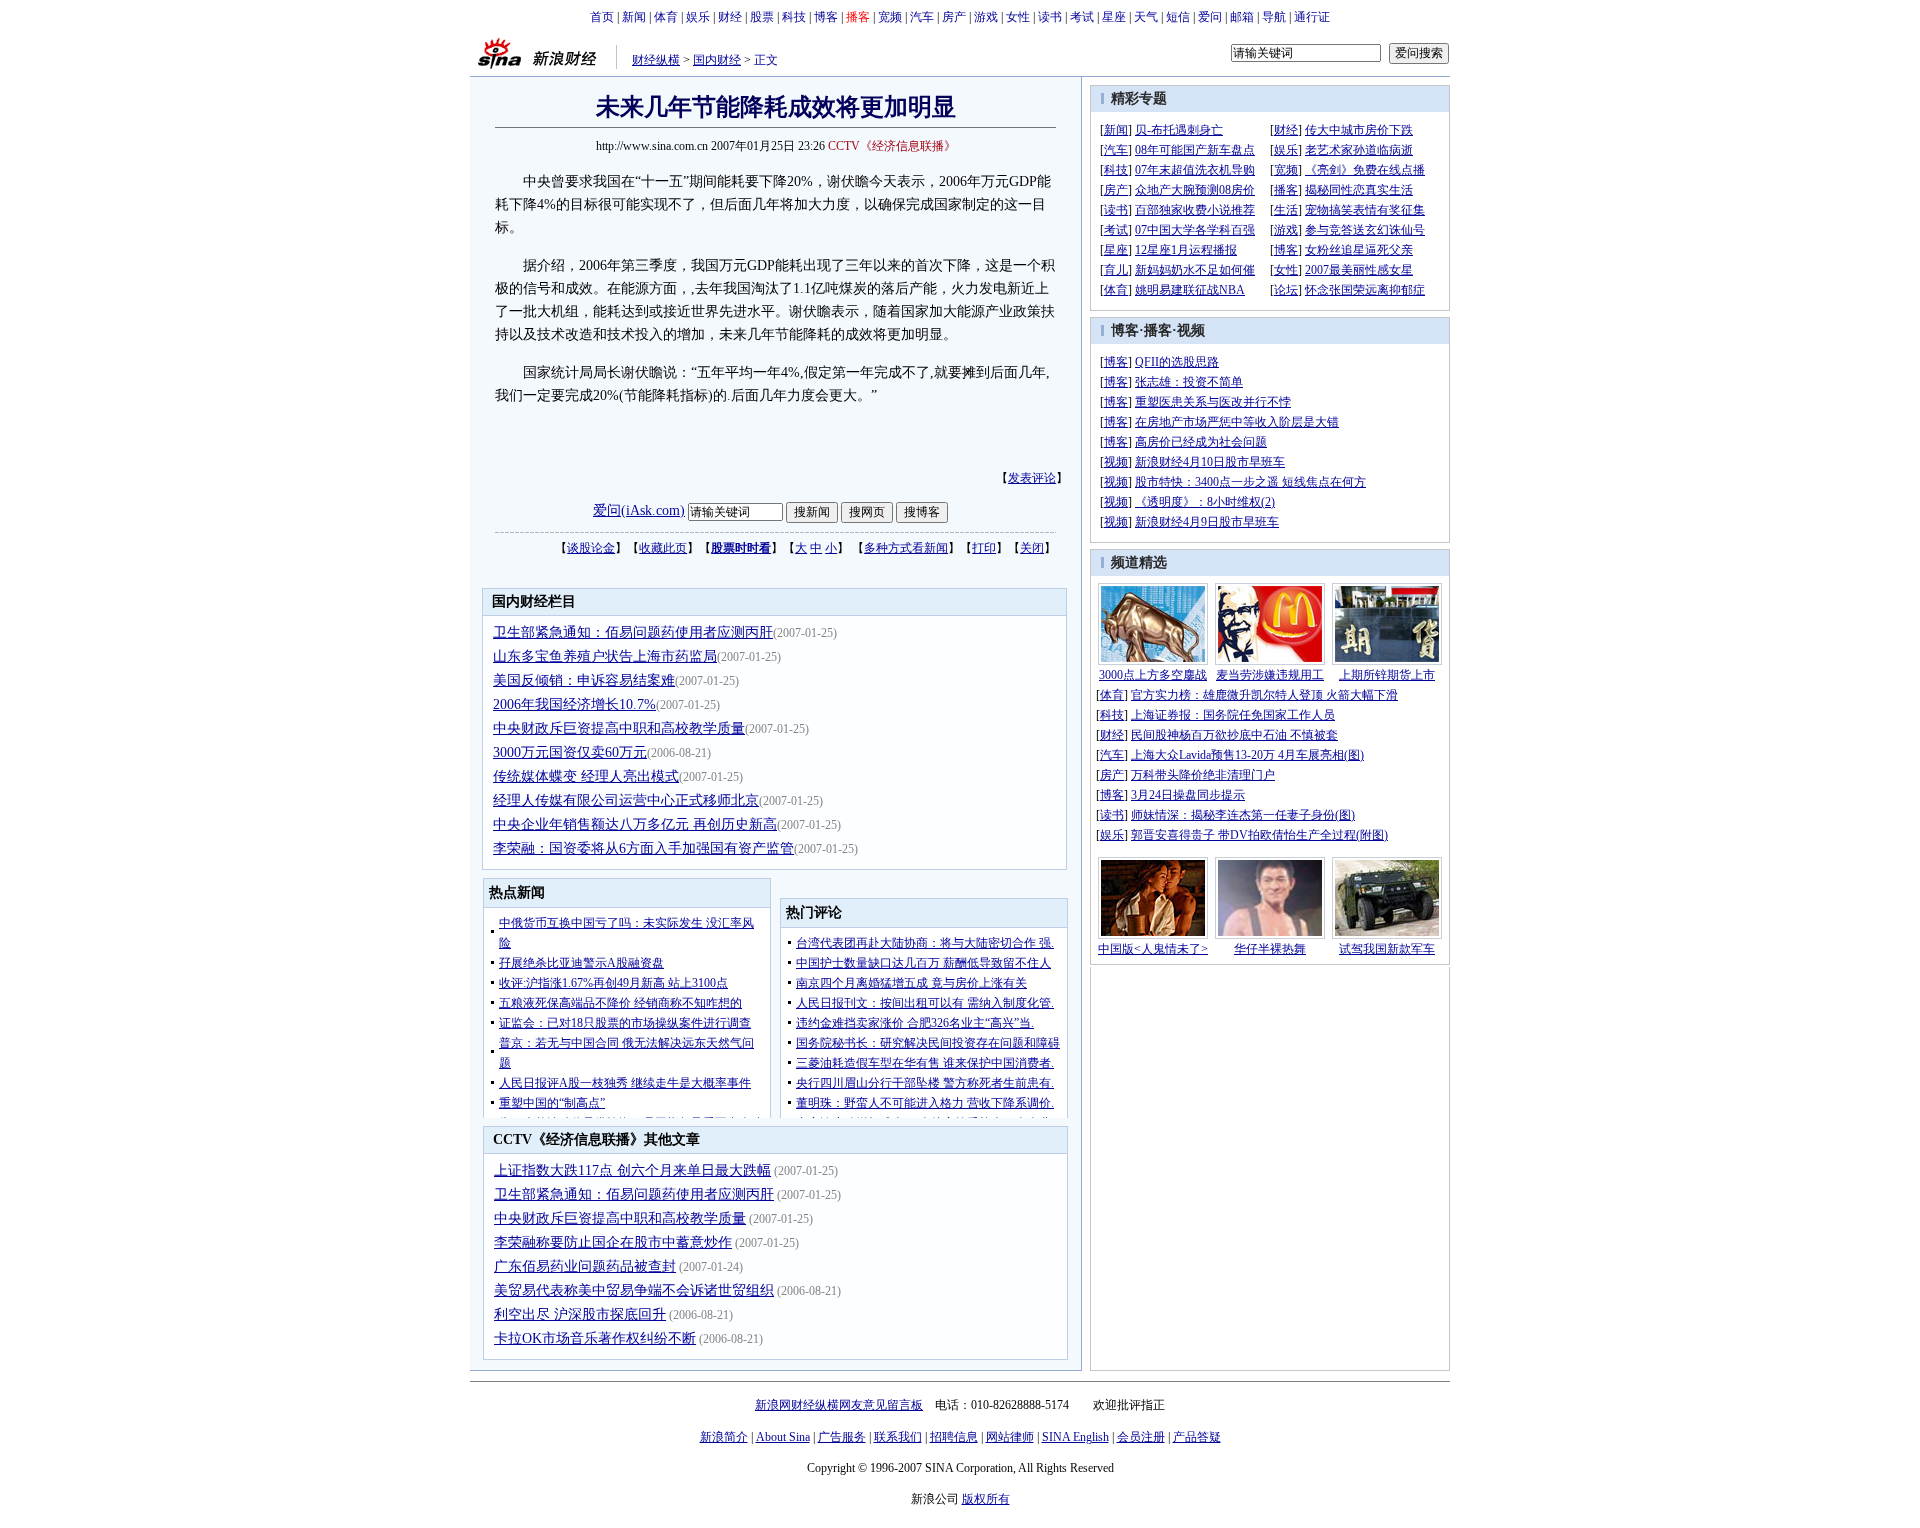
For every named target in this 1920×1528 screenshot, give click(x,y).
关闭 (1032, 548)
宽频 (890, 17)
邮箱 (1242, 17)
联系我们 (898, 1437)
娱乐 (698, 17)
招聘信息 (954, 1437)
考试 (1082, 17)
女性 (1018, 17)
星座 (1114, 17)
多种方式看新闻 (906, 548)
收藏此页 (663, 548)
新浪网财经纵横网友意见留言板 (839, 1405)
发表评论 (1032, 478)
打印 (984, 548)
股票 (762, 17)
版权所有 (986, 1499)
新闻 (634, 17)
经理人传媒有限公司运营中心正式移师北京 (626, 800)
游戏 (986, 17)
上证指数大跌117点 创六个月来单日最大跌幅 (632, 1170)
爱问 (1210, 17)
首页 (602, 17)
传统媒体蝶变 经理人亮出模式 (586, 776)
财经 (730, 17)
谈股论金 (591, 548)
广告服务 (842, 1437)
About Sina (783, 1437)
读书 (1050, 17)
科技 (794, 17)
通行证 (1312, 17)
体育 (666, 17)
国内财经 (717, 60)
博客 (826, 17)
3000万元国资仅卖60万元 (570, 752)
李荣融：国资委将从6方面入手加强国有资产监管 (643, 848)
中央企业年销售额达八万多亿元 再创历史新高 (635, 824)
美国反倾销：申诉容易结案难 (584, 680)
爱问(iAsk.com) (639, 510)
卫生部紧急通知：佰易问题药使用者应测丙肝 (633, 632)
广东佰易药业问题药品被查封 (585, 1266)
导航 (1274, 17)
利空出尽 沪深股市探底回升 (580, 1314)
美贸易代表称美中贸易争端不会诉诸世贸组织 (634, 1290)
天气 (1146, 17)
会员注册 (1141, 1437)
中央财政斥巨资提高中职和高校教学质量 (619, 728)
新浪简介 (724, 1437)
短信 (1178, 17)
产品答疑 (1197, 1437)
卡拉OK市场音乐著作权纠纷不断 (595, 1338)
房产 (954, 17)
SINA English (1075, 1437)
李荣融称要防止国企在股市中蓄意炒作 (613, 1242)
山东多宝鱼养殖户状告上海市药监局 (605, 656)
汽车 (922, 17)
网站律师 (1010, 1437)
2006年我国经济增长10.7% (574, 704)
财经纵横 (656, 60)
